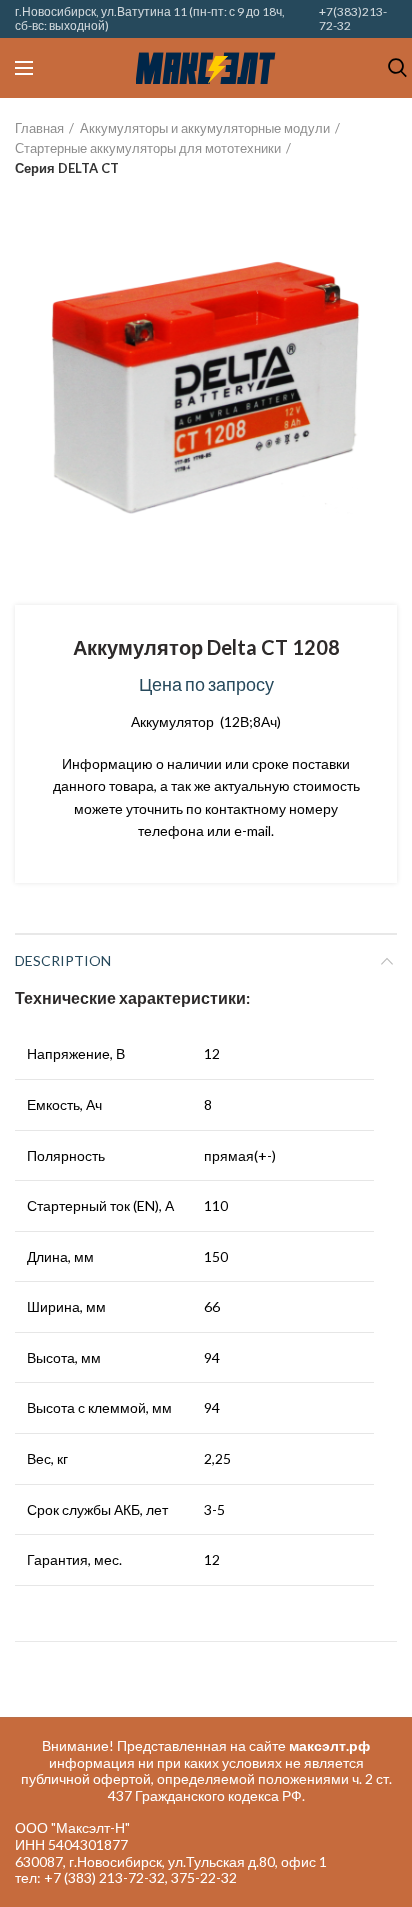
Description (63, 960)
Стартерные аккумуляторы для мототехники (148, 148)
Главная (39, 128)
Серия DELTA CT (67, 168)
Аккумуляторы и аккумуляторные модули (205, 128)
